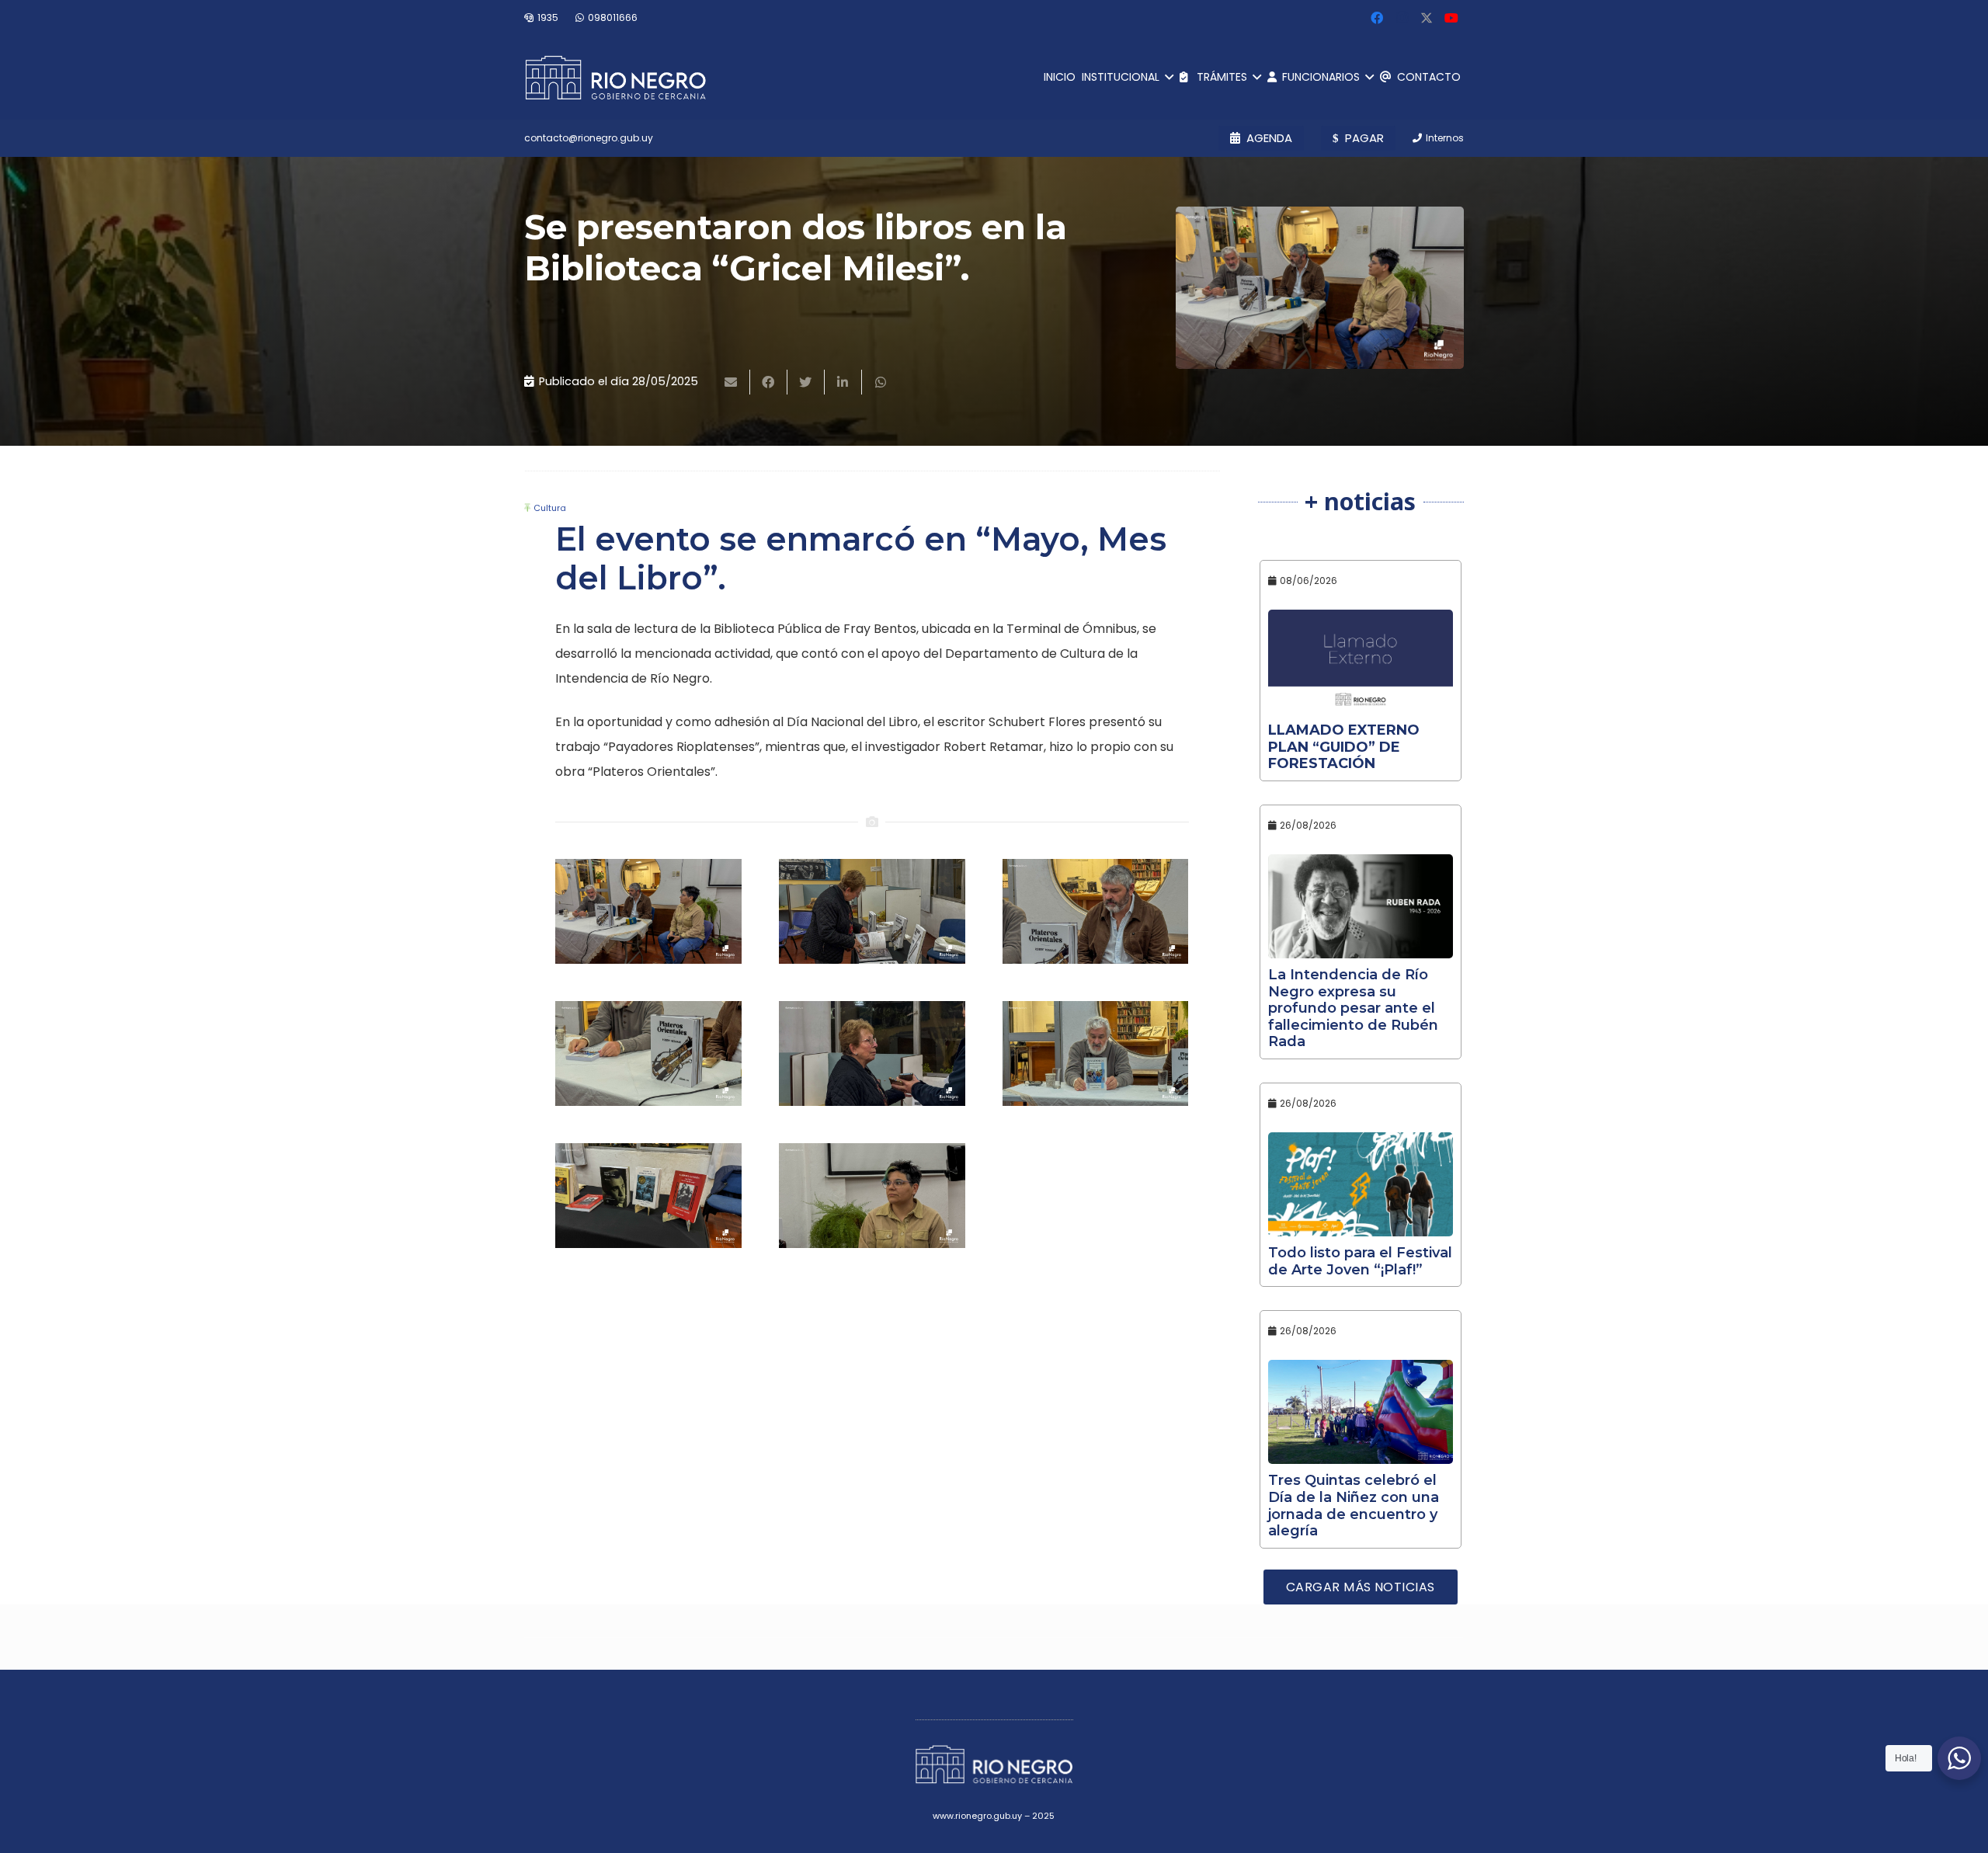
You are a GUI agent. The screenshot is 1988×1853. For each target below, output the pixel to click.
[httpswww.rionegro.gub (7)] (872, 911)
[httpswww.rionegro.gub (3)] (1096, 1053)
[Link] (615, 78)
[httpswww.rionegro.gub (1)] (872, 1196)
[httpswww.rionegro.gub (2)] (648, 1196)
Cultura (550, 508)
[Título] (1427, 18)
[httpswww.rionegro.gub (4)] (872, 1053)
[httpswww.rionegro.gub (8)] (648, 911)
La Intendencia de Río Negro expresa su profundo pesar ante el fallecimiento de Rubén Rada (1353, 1008)
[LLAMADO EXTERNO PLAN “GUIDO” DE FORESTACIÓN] (1361, 662)
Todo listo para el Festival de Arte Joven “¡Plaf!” (1360, 1261)
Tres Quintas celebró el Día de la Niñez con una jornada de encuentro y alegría (1354, 1505)
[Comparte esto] (769, 382)
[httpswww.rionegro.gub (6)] (1096, 911)
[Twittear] (806, 382)
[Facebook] (1377, 18)
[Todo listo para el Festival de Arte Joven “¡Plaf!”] (1361, 1184)
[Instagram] (1402, 18)
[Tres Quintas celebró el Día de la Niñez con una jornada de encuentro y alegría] (1361, 1412)
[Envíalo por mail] (732, 382)
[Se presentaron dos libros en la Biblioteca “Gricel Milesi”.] (1320, 288)
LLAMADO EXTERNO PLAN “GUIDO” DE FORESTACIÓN (1344, 747)
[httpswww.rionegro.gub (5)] (648, 1053)
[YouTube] (1451, 18)
